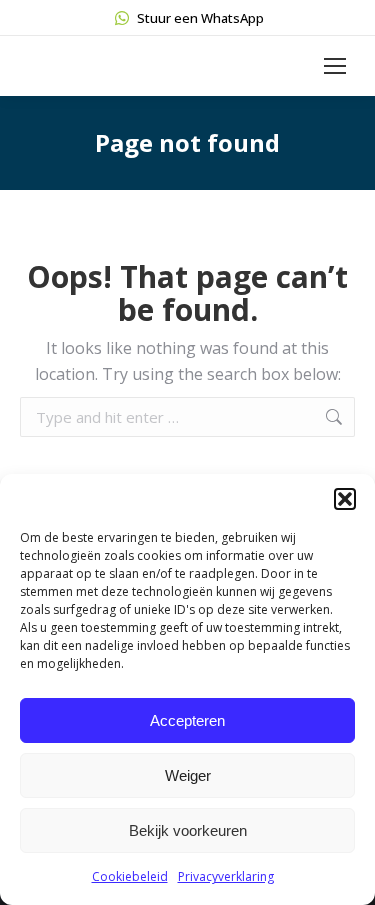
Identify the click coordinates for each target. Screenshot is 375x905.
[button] (345, 499)
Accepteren (187, 720)
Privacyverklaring (226, 876)
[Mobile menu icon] (335, 66)
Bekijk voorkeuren (188, 830)
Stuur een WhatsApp (200, 18)
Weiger (188, 775)
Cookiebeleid (130, 876)
